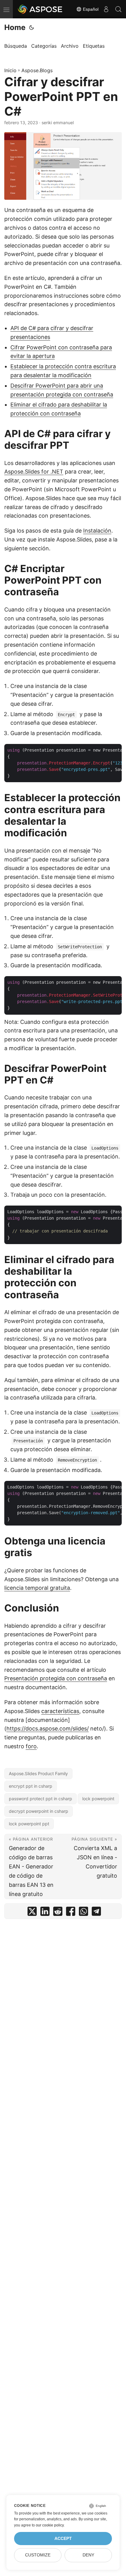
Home (15, 27)
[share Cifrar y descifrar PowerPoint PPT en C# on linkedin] (45, 1913)
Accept (63, 2539)
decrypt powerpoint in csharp (39, 1811)
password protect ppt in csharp (41, 1799)
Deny (88, 2555)
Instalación (97, 531)
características (60, 1711)
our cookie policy (50, 2525)
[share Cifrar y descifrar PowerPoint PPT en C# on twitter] (32, 1913)
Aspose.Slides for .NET (34, 472)
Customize (38, 2555)
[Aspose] (40, 9)
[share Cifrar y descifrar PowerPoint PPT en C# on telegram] (96, 1913)
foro (31, 1746)
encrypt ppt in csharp (31, 1786)
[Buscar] (118, 9)
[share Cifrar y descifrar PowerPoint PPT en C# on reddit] (58, 1913)
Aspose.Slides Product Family (38, 1773)
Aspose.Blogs (37, 70)
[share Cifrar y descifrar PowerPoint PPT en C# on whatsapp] (83, 1913)
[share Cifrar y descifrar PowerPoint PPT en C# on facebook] (71, 1913)
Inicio (10, 70)
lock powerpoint (98, 1799)
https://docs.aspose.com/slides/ (48, 1728)
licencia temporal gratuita (37, 1588)
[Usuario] (106, 9)
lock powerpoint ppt (29, 1824)
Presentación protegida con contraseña (56, 1678)
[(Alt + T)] (31, 28)
